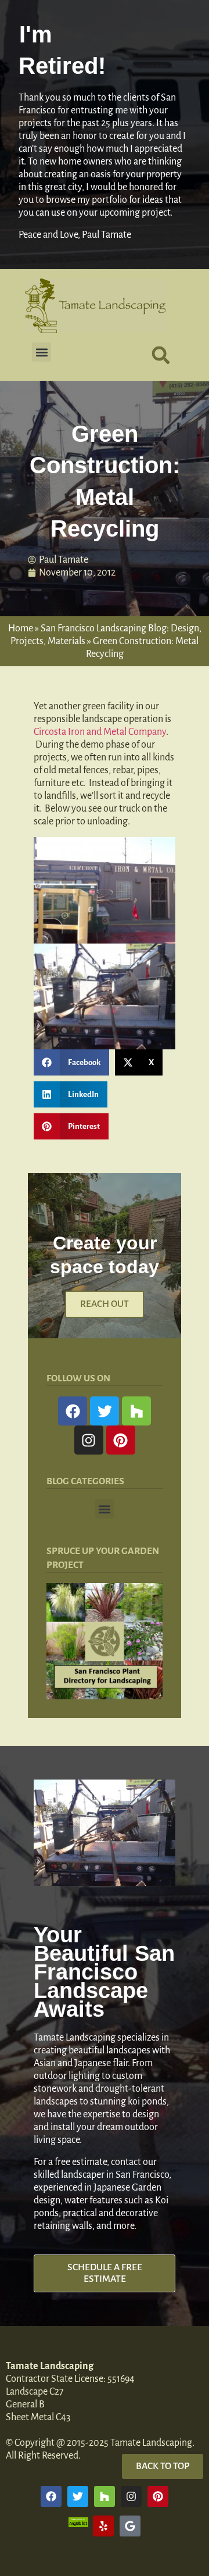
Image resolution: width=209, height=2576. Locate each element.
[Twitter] (105, 1411)
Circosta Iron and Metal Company (100, 732)
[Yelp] (103, 2526)
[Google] (130, 2526)
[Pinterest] (121, 1440)
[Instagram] (89, 1440)
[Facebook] (73, 1411)
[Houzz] (136, 1411)
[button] (42, 352)
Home (21, 628)
